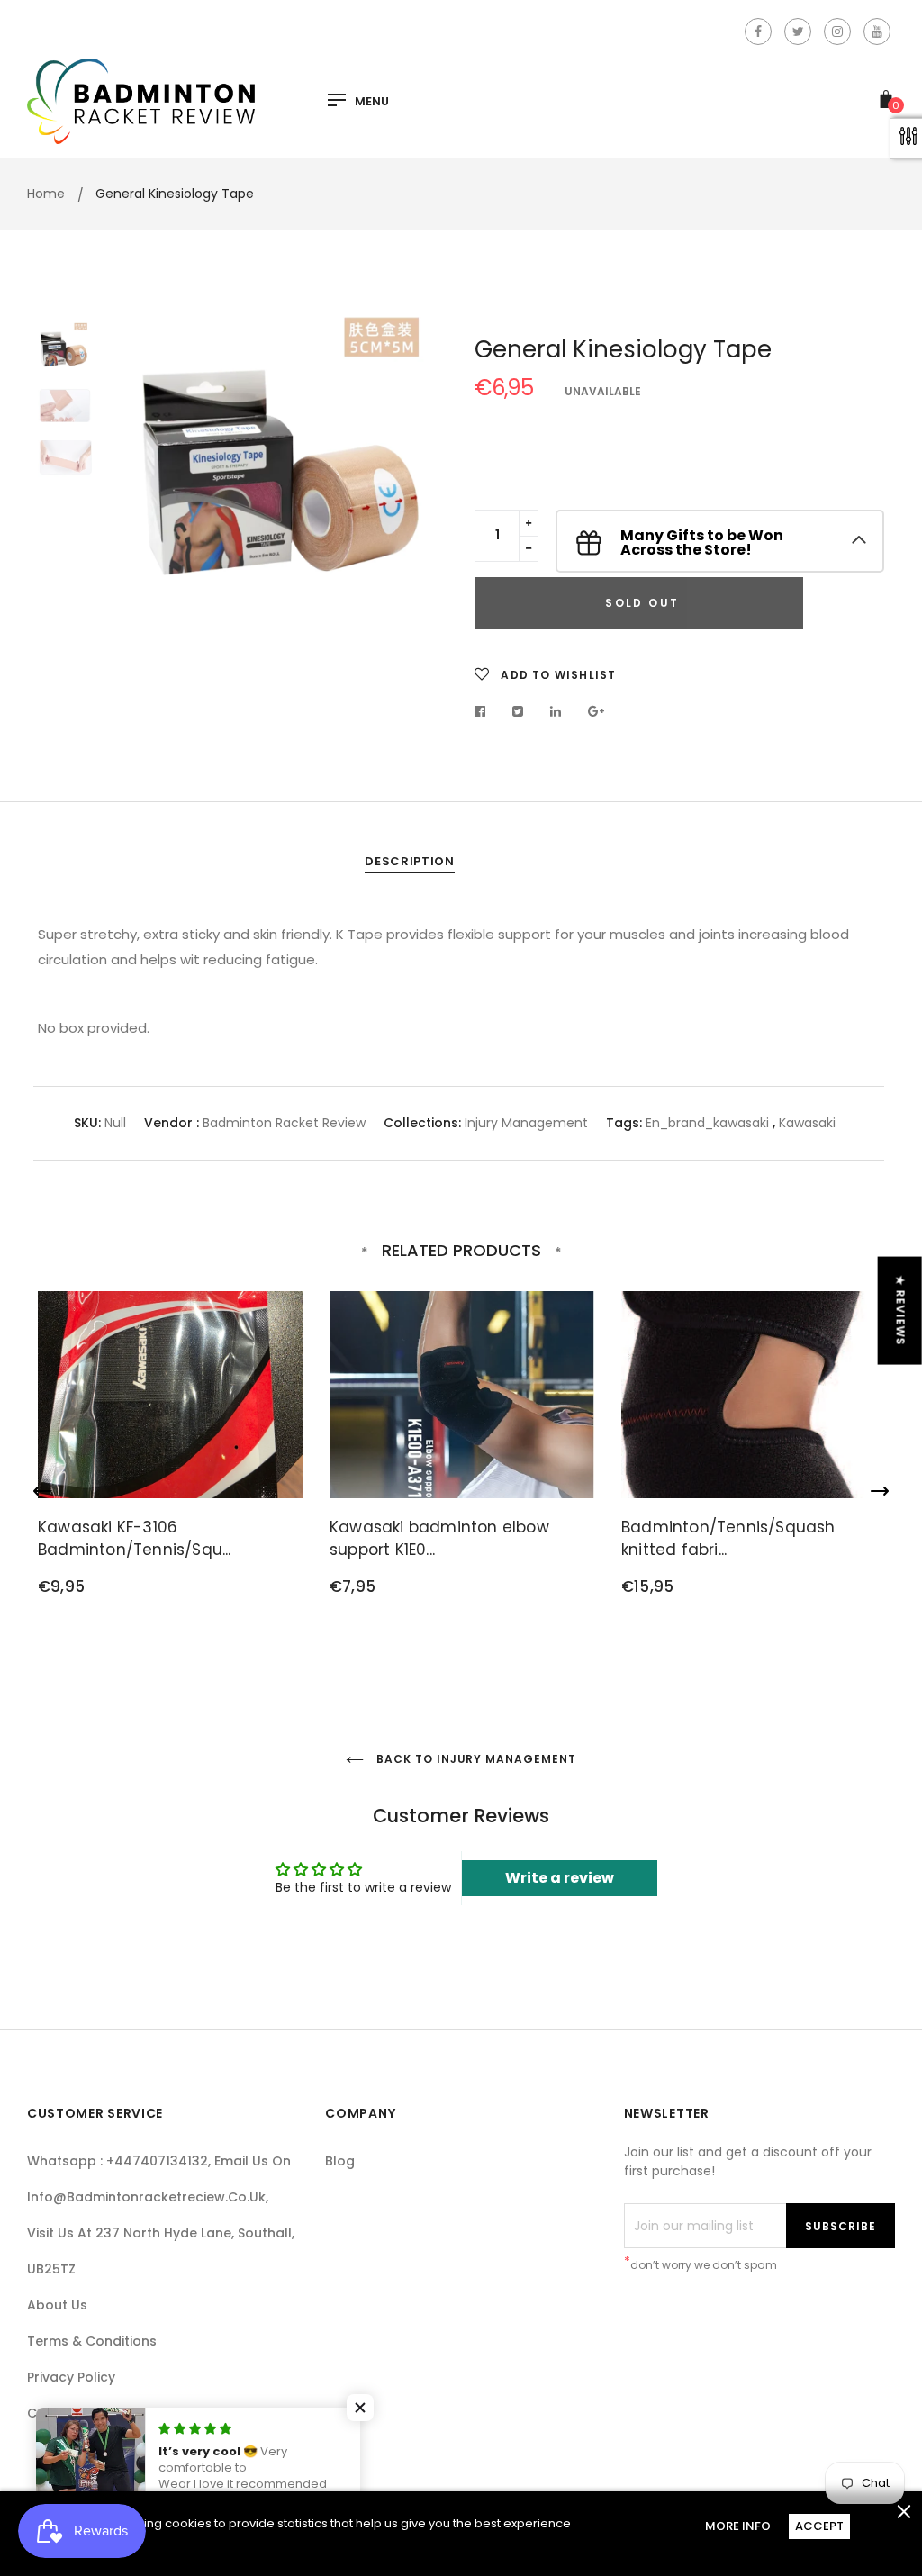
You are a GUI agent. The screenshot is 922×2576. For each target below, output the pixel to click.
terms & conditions (92, 2341)
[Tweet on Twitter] (518, 711)
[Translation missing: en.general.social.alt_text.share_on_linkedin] (556, 711)
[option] (288, 450)
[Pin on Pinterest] (597, 711)
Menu (372, 102)
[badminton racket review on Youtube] (877, 32)
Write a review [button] (560, 1878)
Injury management (526, 1123)
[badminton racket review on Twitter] (798, 32)
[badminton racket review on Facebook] (758, 32)
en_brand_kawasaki (707, 1123)
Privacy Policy (71, 2377)
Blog (340, 2161)
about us (57, 2305)
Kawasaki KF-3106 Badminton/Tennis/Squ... (135, 1539)
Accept (819, 2526)
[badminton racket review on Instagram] (837, 32)
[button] (360, 2408)
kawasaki (807, 1123)
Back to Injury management (475, 1759)
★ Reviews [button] (901, 1310)
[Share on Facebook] (485, 711)
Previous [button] (155, 449)
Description (409, 861)
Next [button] (420, 449)
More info (738, 2526)
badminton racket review (284, 1123)
